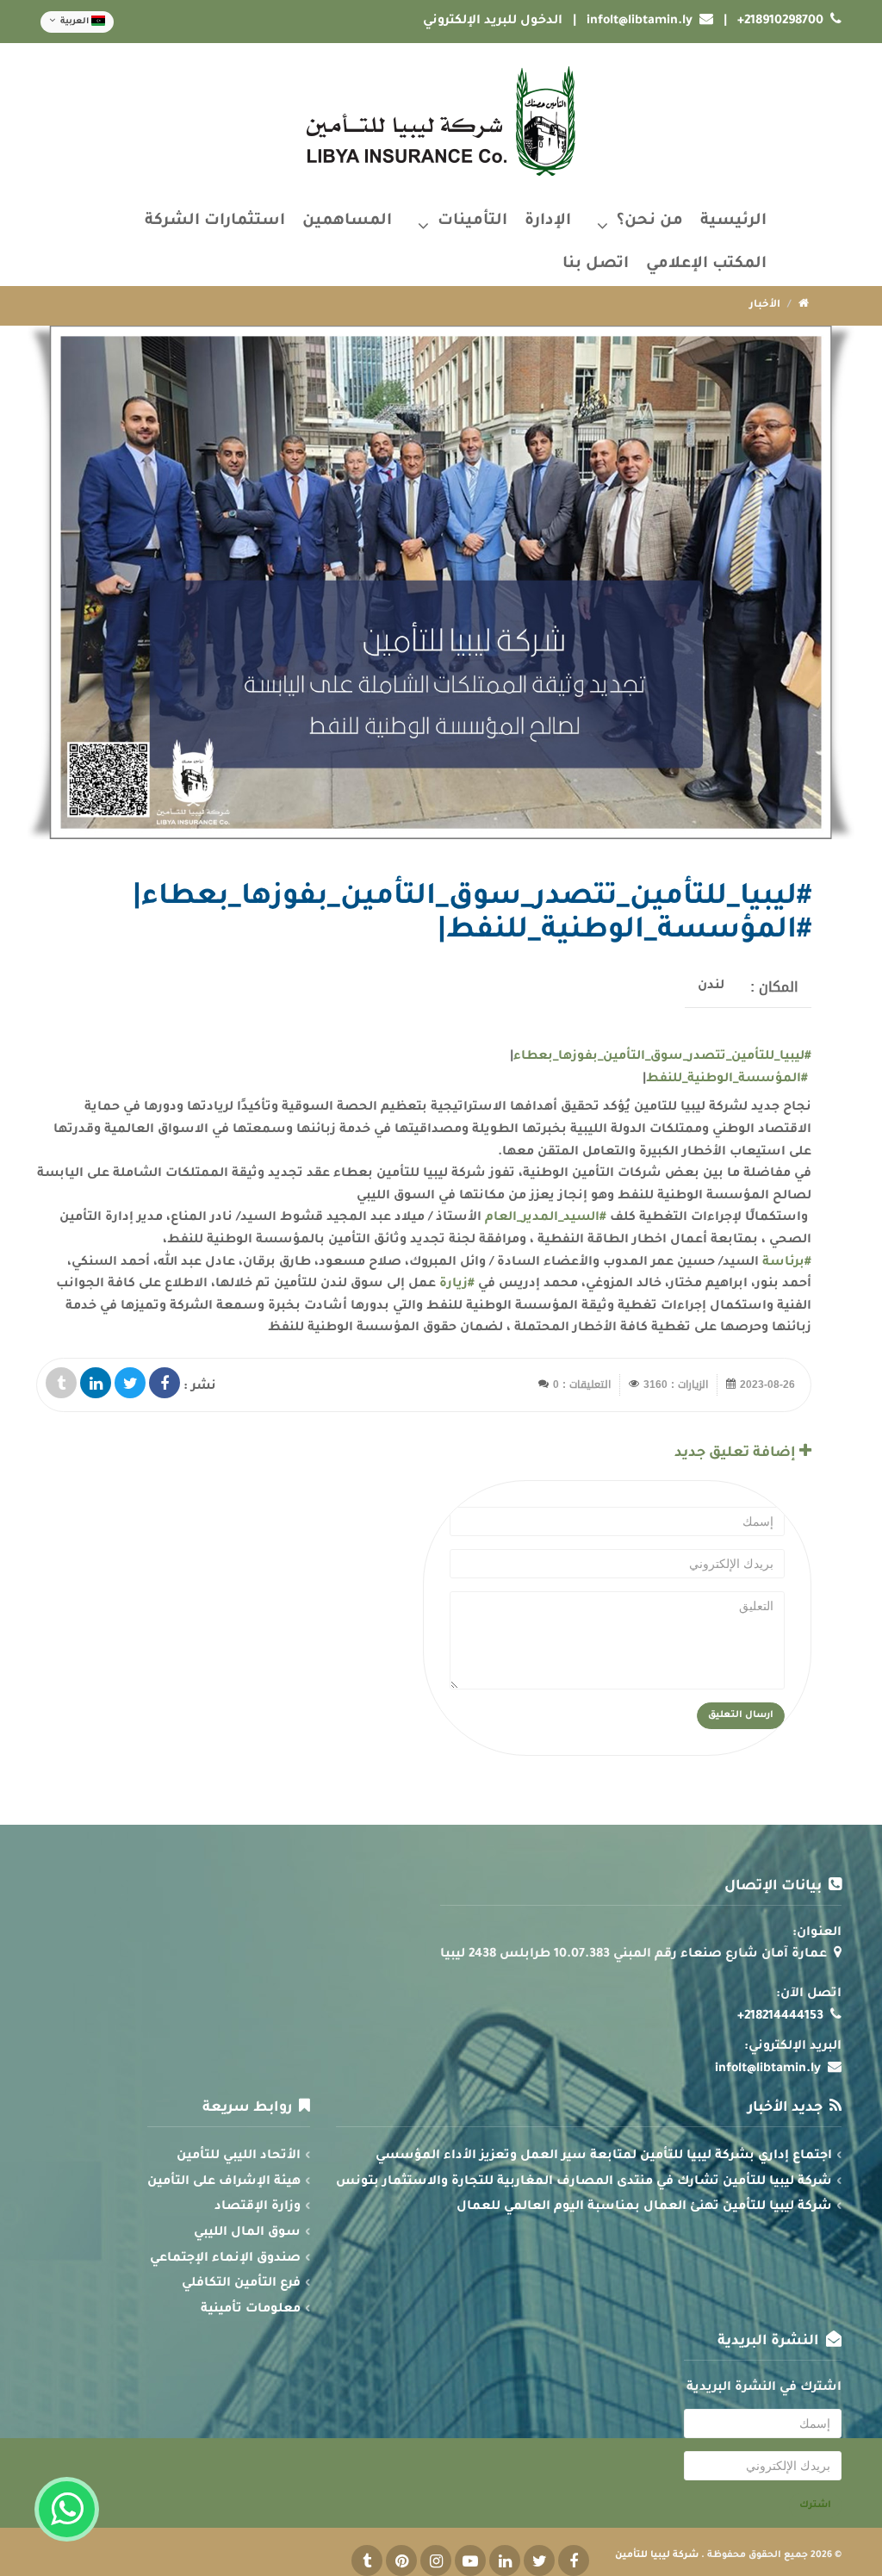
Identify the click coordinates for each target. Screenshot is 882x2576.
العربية (75, 22)
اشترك (815, 2505)
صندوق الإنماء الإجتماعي (225, 2259)
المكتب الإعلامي (706, 264)
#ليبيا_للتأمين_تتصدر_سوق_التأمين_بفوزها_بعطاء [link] (662, 1057)
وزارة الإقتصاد (258, 2207)
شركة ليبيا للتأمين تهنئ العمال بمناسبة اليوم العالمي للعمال (644, 2207)
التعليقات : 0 (582, 1384)
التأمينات (472, 221)
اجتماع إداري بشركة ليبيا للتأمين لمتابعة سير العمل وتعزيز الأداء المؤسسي (604, 2156)
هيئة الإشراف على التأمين (224, 2182)
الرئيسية (733, 221)
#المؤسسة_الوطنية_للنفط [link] (727, 1080)
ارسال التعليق (741, 1715)
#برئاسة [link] (787, 1263)
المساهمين (347, 221)
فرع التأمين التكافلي (241, 2284)
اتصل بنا (596, 264)
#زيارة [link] (457, 1285)
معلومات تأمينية (251, 2310)
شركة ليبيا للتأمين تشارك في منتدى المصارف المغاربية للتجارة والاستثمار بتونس (584, 2182)
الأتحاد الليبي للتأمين (239, 2156)
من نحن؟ (650, 221)
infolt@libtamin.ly (640, 22)
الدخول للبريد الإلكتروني (493, 22)
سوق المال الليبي (247, 2233)
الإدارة (548, 221)
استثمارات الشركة (215, 221)
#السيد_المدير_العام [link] (546, 1218)
